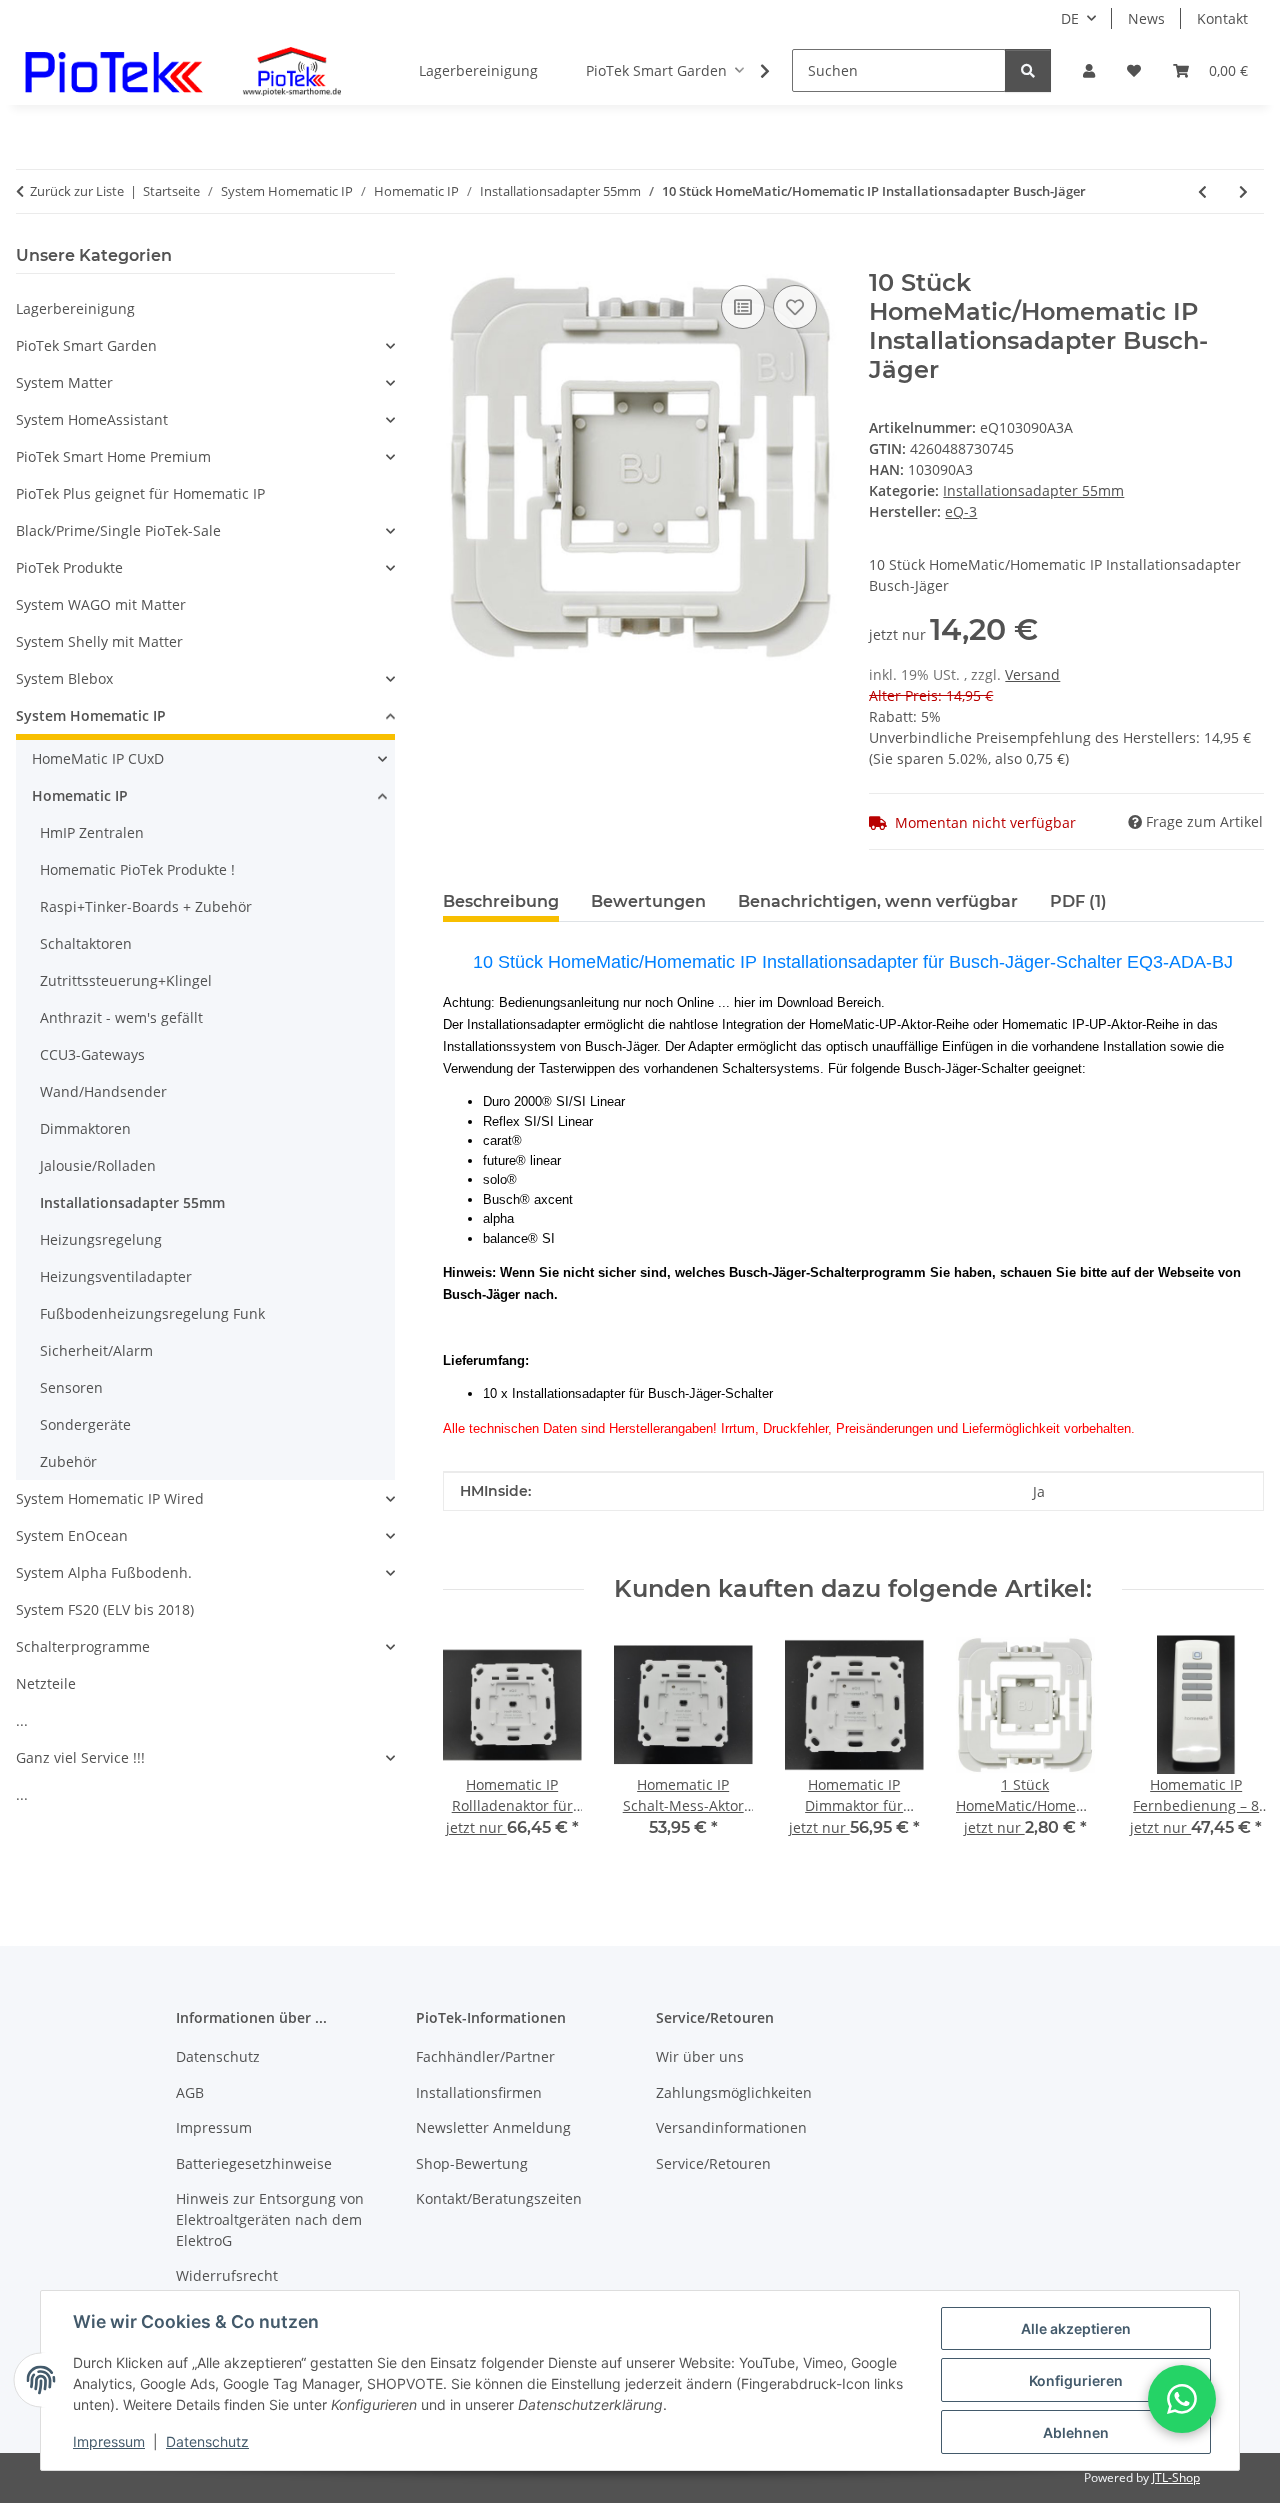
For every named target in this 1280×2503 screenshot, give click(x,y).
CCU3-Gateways (92, 1054)
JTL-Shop (1176, 2477)
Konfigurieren (1076, 2380)
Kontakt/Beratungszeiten (499, 2198)
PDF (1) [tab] (1078, 901)
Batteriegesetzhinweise (254, 2163)
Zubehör (68, 1461)
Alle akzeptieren (1076, 2328)
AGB (190, 2092)
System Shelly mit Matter (99, 641)
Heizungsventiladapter (116, 1276)
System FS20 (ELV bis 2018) (105, 1609)
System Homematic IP (91, 715)
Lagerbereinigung (75, 308)
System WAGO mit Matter (101, 604)
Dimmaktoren (85, 1128)
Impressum (109, 2441)
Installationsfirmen (479, 2092)
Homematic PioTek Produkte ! (137, 869)
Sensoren (71, 1387)
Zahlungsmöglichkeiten (734, 2092)
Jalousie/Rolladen (98, 1165)
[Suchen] (1028, 70)
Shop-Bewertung (472, 2163)
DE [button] (1070, 18)
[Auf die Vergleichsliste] (743, 307)
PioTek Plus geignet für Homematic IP (140, 493)
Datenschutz (207, 2441)
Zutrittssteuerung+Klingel (126, 980)
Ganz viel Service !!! (80, 1757)
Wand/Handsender (103, 1091)
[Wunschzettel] (1134, 70)
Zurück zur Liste (77, 191)
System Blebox (64, 678)
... (22, 1720)
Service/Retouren (713, 2163)
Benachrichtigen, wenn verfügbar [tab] (878, 901)
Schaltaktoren (86, 943)
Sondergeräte (85, 1424)
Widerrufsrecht (227, 2275)
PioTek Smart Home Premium (113, 456)
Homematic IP (80, 795)
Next (1231, 1750)
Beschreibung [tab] (501, 901)
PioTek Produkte (69, 567)
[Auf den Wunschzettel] (795, 307)
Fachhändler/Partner (485, 2056)
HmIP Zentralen (92, 832)
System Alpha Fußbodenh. (104, 1572)
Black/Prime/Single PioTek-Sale (118, 530)
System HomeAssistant (92, 419)
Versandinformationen (731, 2127)
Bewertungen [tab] (648, 901)
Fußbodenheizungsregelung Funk (152, 1313)
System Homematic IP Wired (110, 1498)
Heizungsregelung (101, 1239)
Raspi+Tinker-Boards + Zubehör (146, 906)
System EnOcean (72, 1535)
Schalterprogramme (83, 1646)
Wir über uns (700, 2056)
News (1146, 18)
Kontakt (1222, 18)
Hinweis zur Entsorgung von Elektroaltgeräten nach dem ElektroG (270, 2219)
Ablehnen (1076, 2432)
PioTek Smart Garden (86, 345)
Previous (475, 1750)
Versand (1032, 674)
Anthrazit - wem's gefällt (121, 1017)
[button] (1089, 70)
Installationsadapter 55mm (1033, 490)
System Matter (64, 382)
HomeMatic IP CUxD (98, 758)
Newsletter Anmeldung (493, 2127)
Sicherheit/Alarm (96, 1350)
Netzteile (46, 1683)
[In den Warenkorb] (459, 258)
